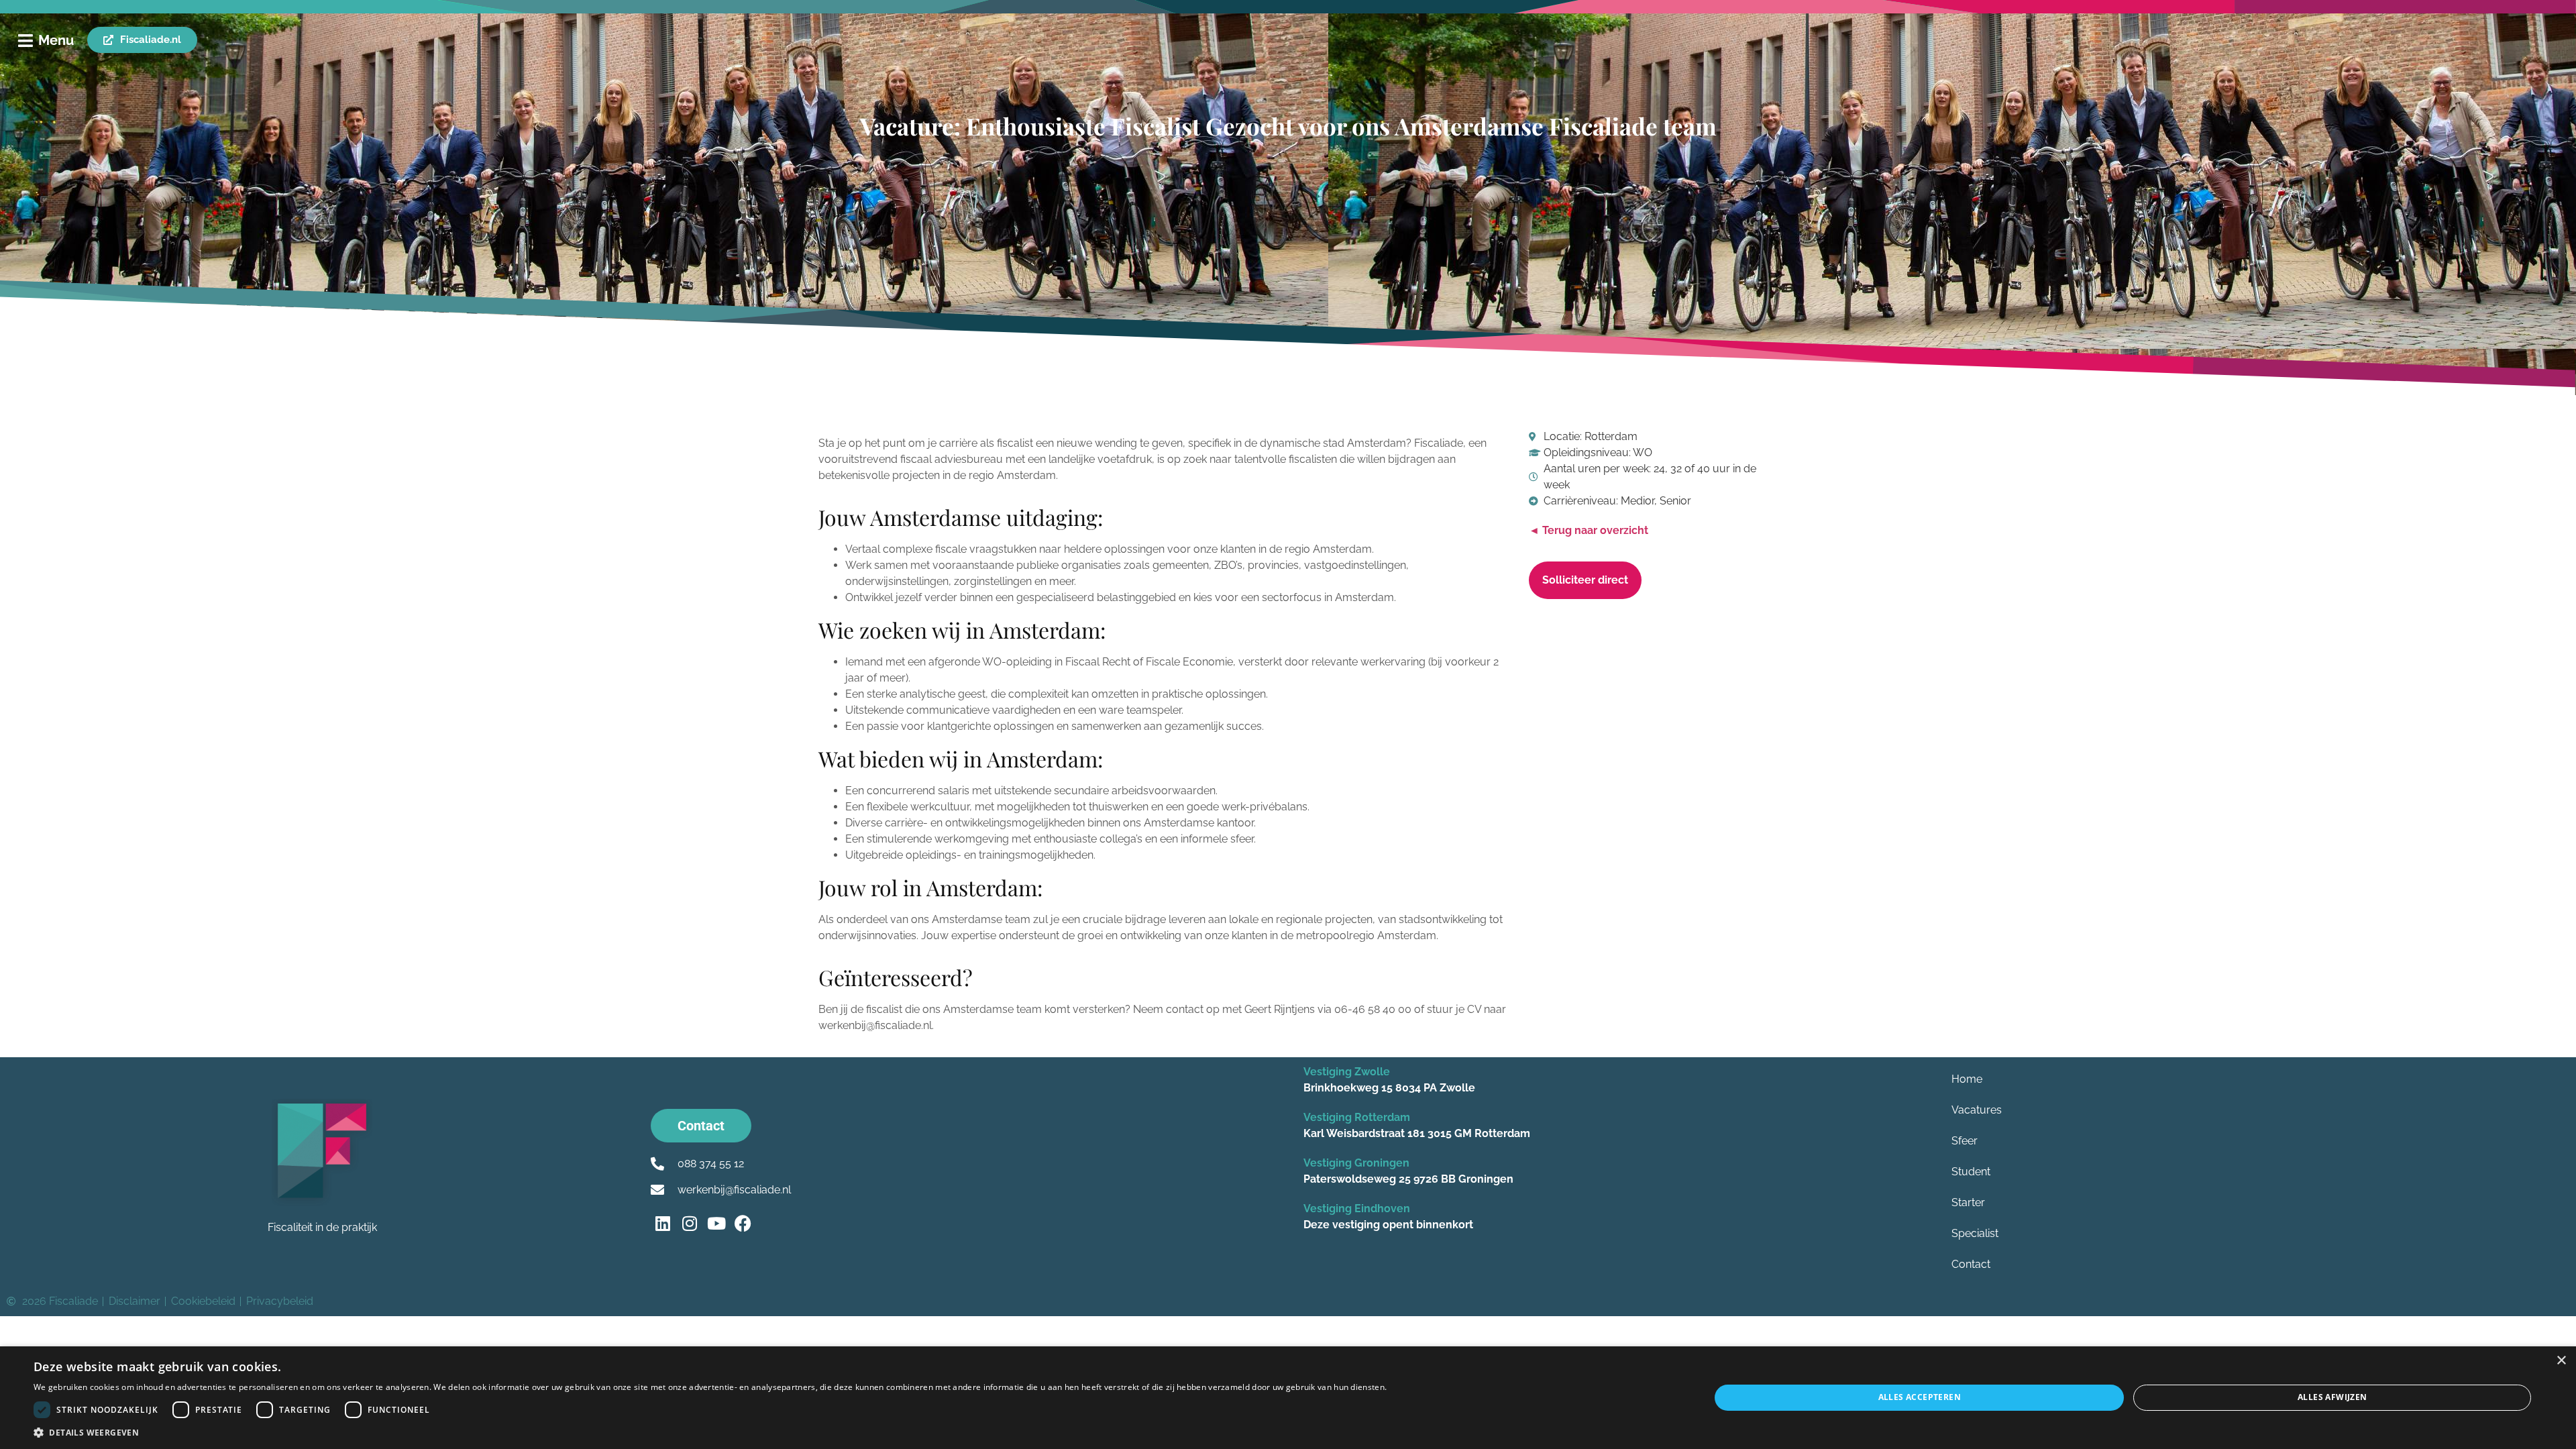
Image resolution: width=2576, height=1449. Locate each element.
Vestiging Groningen (1356, 1163)
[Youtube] (716, 1223)
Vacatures (1977, 1110)
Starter (1968, 1202)
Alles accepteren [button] (1920, 1397)
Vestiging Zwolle (1347, 1072)
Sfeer (1965, 1141)
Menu (56, 40)
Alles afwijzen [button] (2332, 1397)
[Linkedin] (662, 1223)
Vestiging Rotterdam (1357, 1117)
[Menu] (25, 41)
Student (1971, 1172)
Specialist (1975, 1233)
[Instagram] (689, 1223)
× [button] (2561, 1361)
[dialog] (1288, 1398)
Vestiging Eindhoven (1357, 1209)
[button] (710, 1432)
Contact (1971, 1264)
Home (1967, 1079)
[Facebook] (743, 1223)
